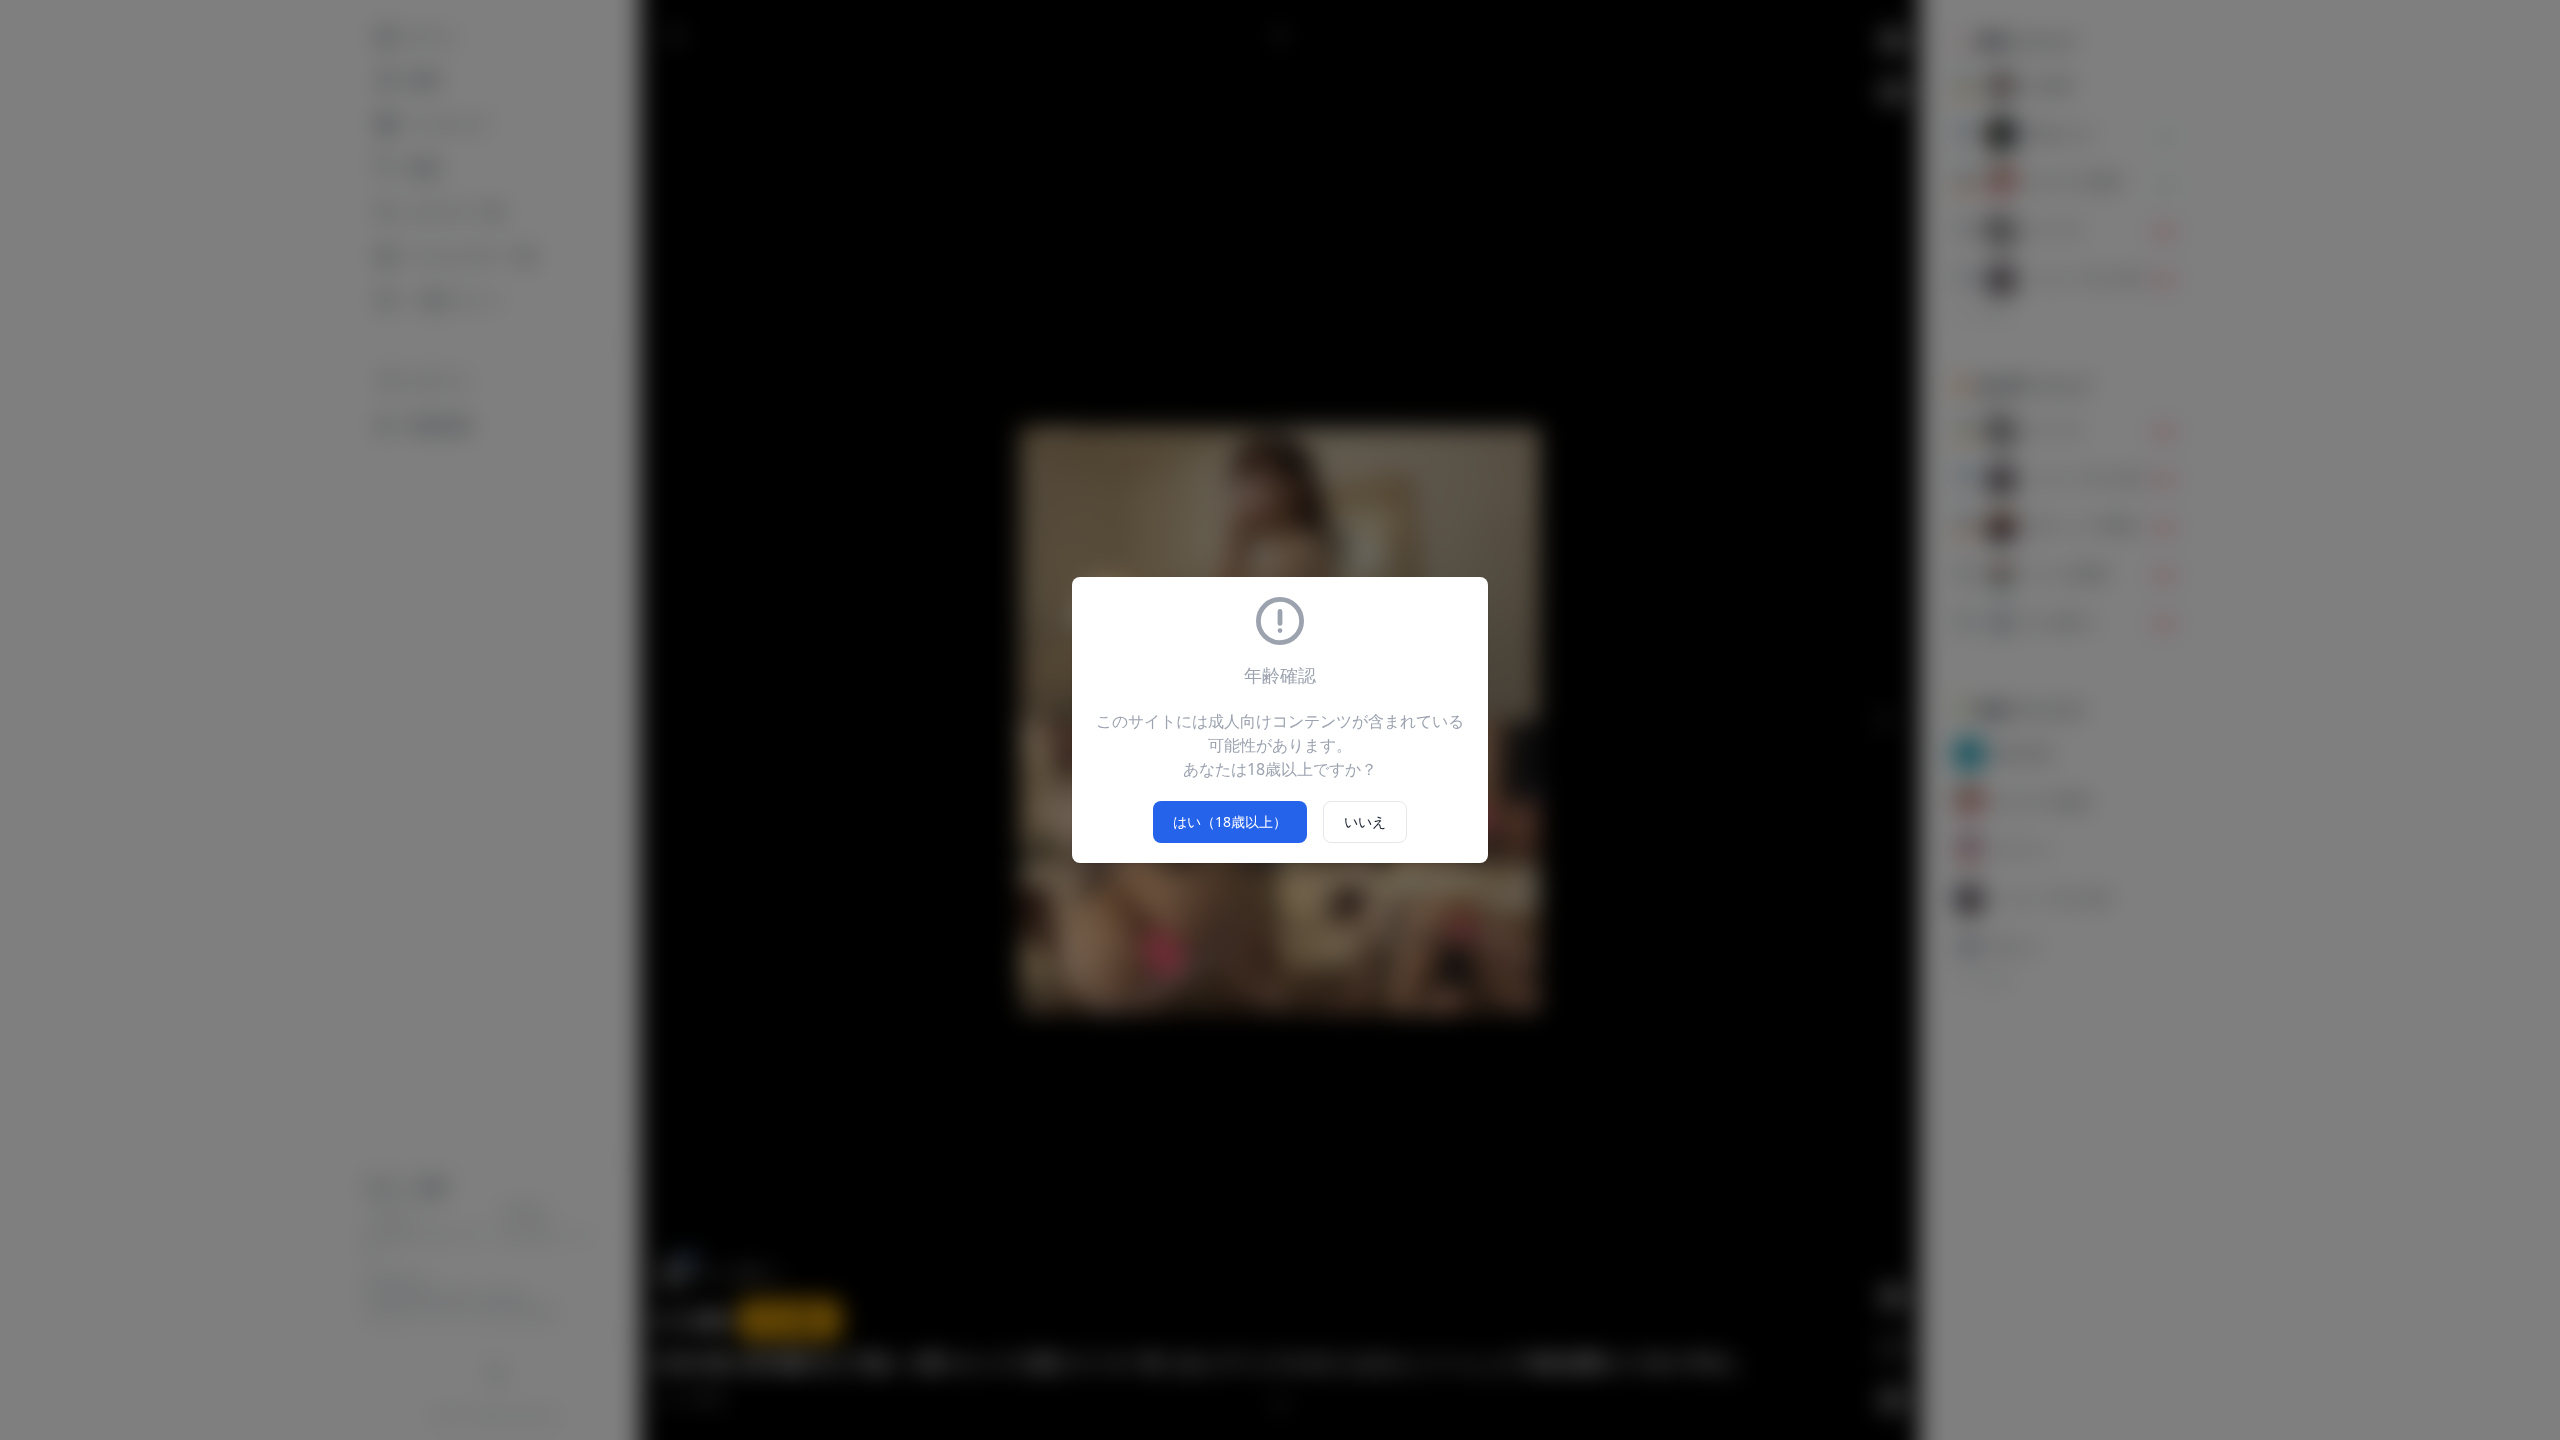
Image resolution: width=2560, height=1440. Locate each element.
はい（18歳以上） (1230, 821)
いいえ (1365, 821)
